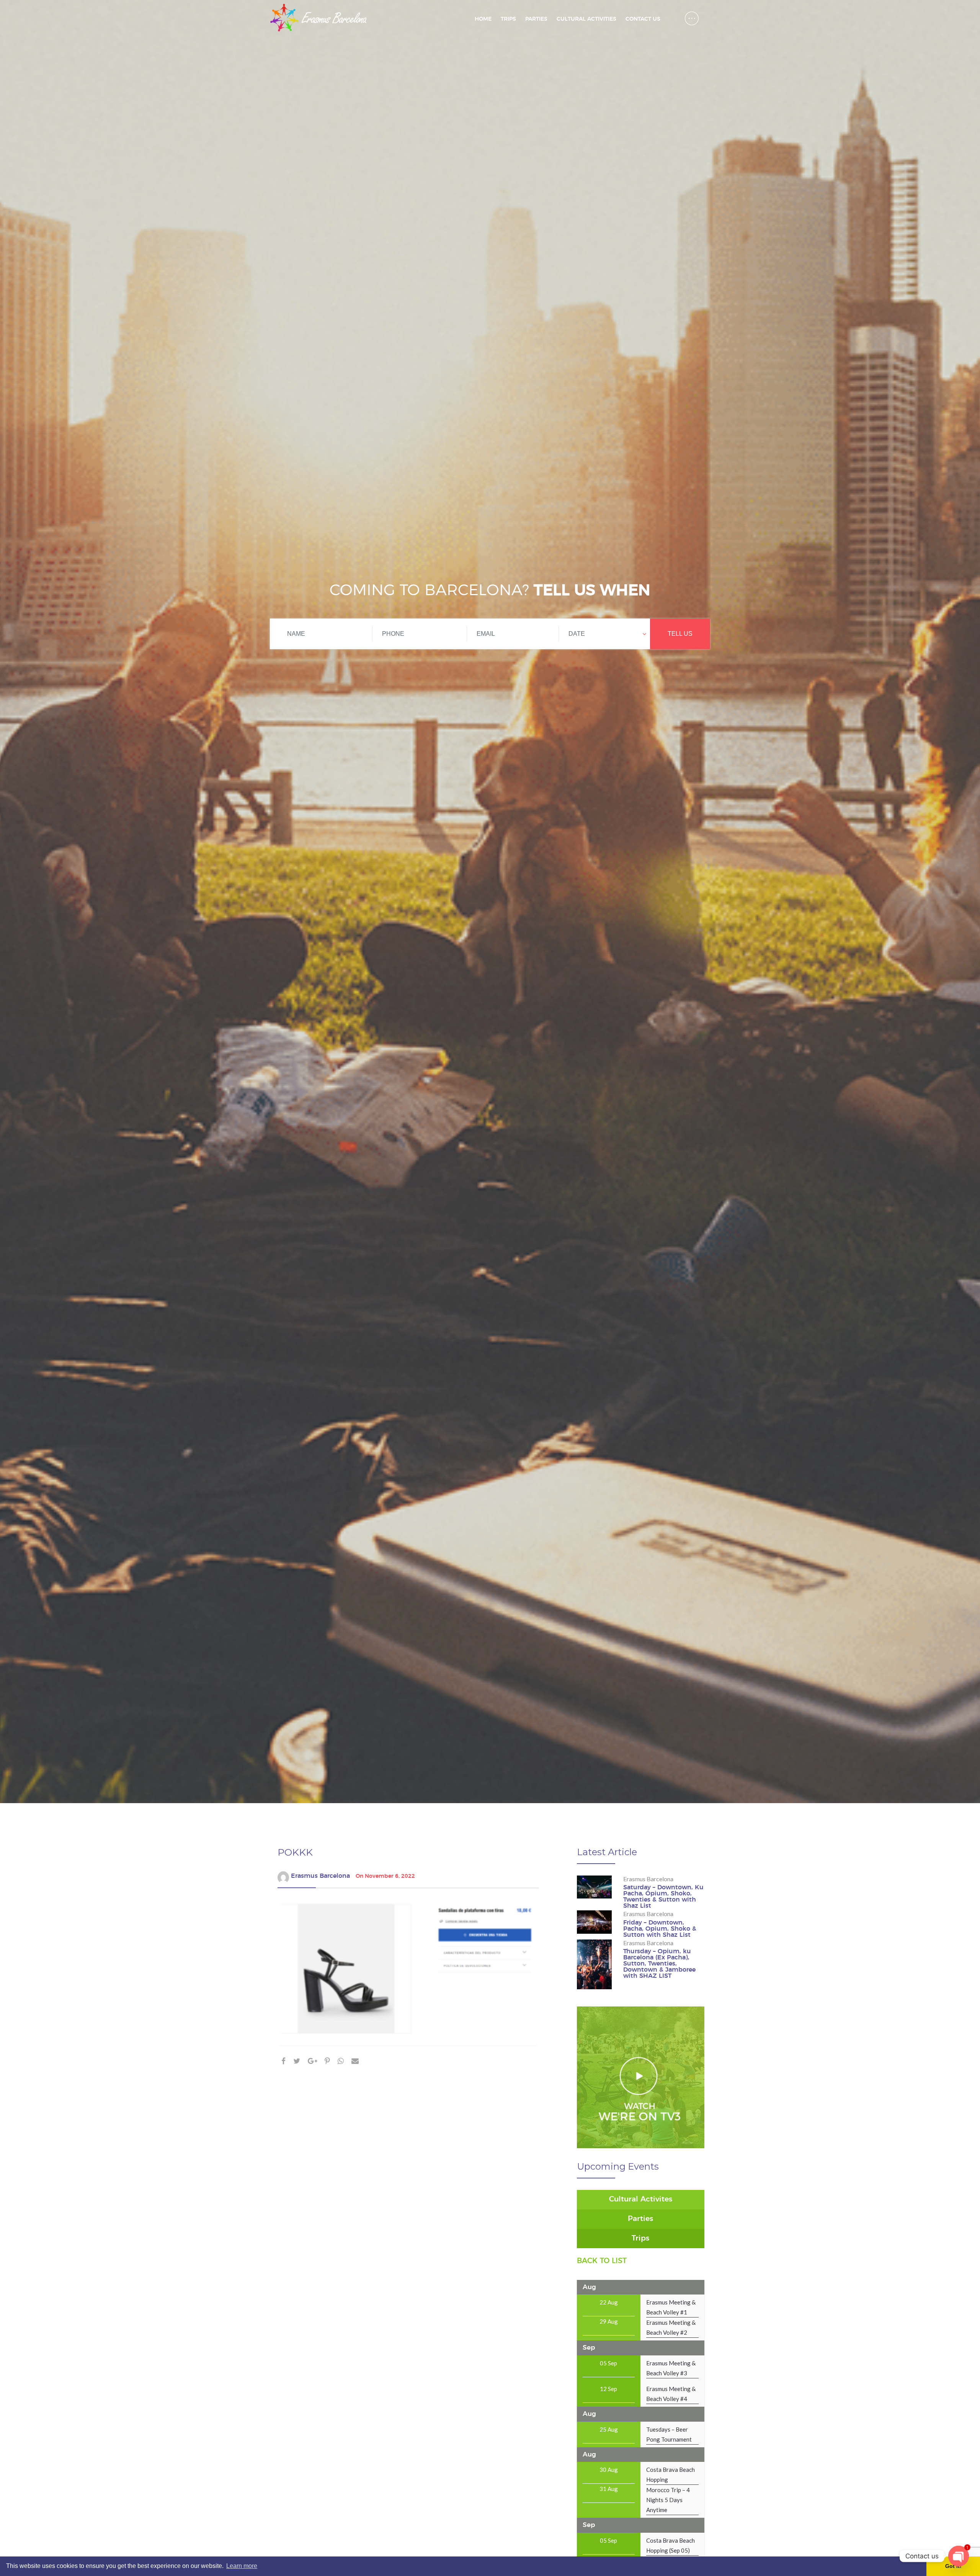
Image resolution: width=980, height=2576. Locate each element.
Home (483, 19)
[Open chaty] (959, 2556)
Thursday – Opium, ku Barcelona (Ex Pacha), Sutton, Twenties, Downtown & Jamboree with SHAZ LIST (659, 1964)
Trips (508, 19)
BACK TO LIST (602, 2261)
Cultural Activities (586, 19)
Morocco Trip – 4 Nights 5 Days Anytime (668, 2500)
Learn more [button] (242, 2566)
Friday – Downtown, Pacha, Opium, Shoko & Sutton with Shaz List (660, 1929)
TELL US (680, 634)
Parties (536, 19)
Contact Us (643, 19)
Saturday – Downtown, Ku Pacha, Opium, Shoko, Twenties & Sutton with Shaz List (663, 1897)
